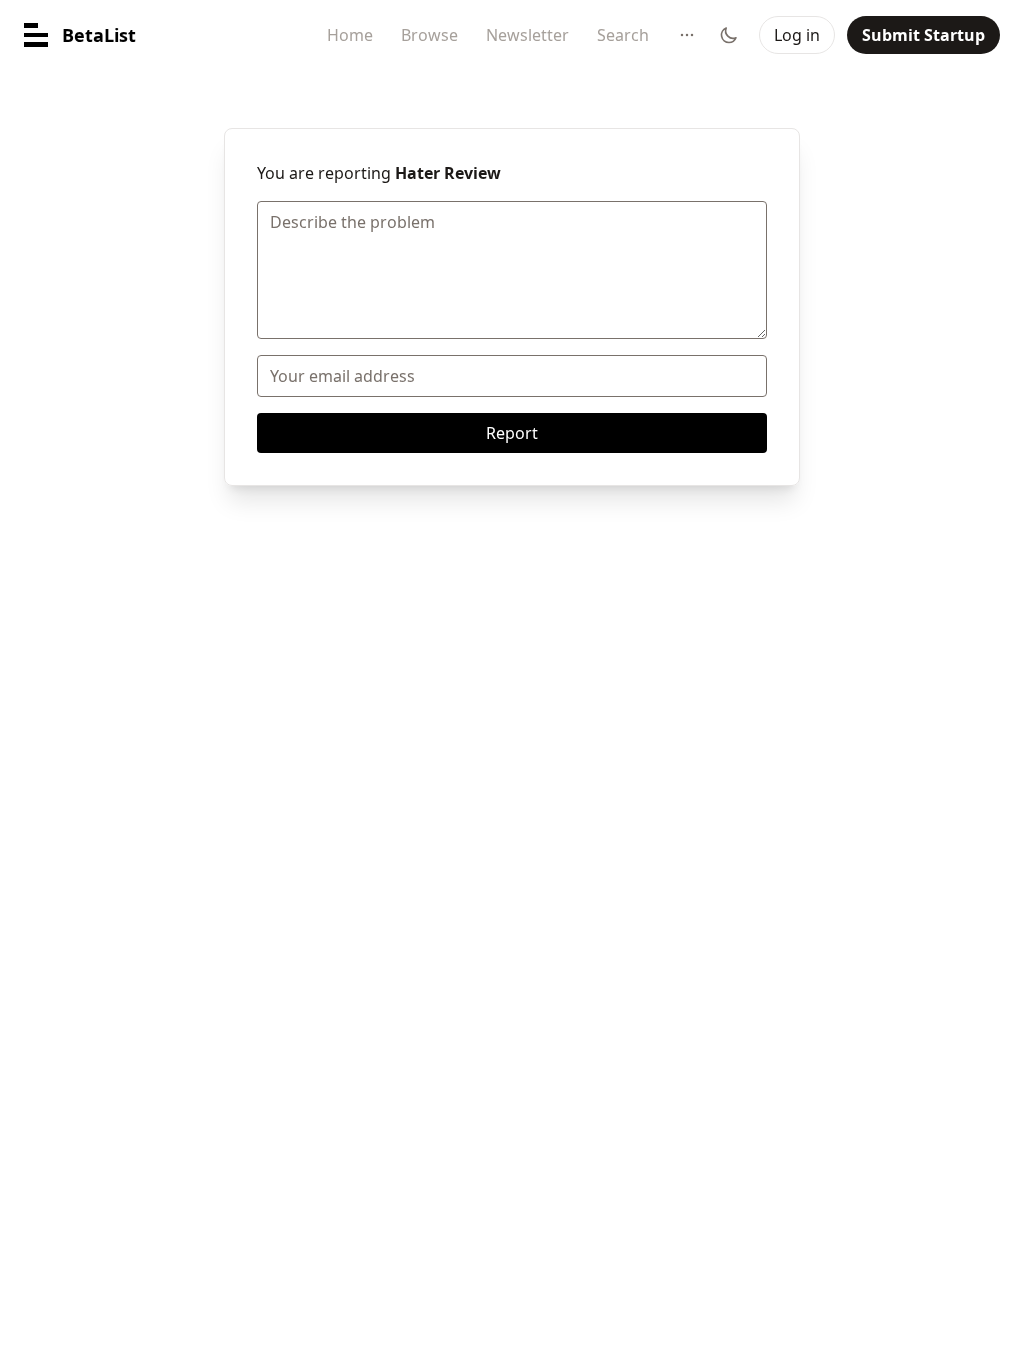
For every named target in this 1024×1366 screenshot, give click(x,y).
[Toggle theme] (729, 35)
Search (623, 35)
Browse (429, 35)
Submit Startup (923, 35)
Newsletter (527, 35)
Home (350, 35)
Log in (797, 35)
